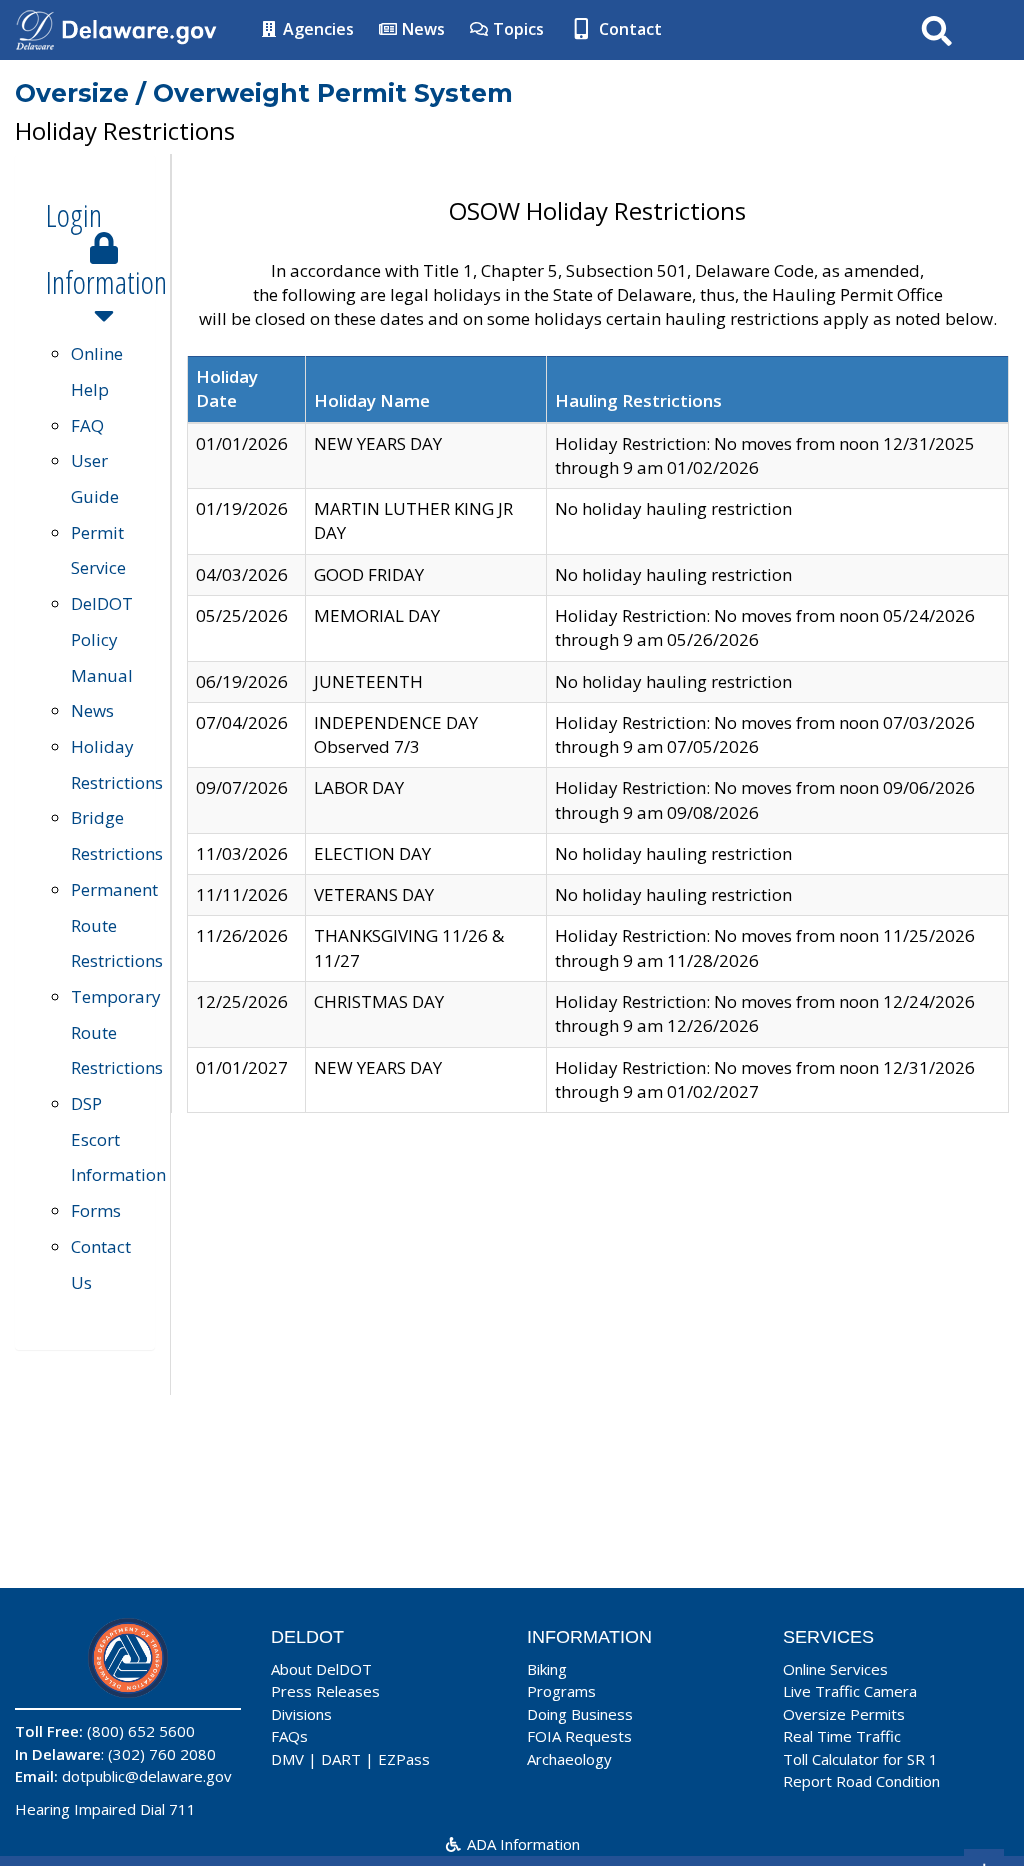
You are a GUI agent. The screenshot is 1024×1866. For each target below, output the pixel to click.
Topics (516, 29)
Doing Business (580, 1714)
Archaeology (569, 1759)
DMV (287, 1759)
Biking (547, 1669)
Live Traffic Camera (850, 1691)
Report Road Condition (861, 1781)
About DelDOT (321, 1669)
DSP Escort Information (118, 1139)
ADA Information (521, 1844)
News (421, 29)
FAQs (289, 1736)
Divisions (301, 1714)
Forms (96, 1210)
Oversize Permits (844, 1714)
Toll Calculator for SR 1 (860, 1759)
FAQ (87, 425)
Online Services (835, 1669)
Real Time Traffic (842, 1736)
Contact (628, 29)
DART (341, 1759)
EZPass (404, 1759)
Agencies (316, 29)
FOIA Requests (579, 1736)
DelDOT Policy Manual (102, 639)
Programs (561, 1691)
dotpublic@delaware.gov (147, 1776)
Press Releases (325, 1691)
